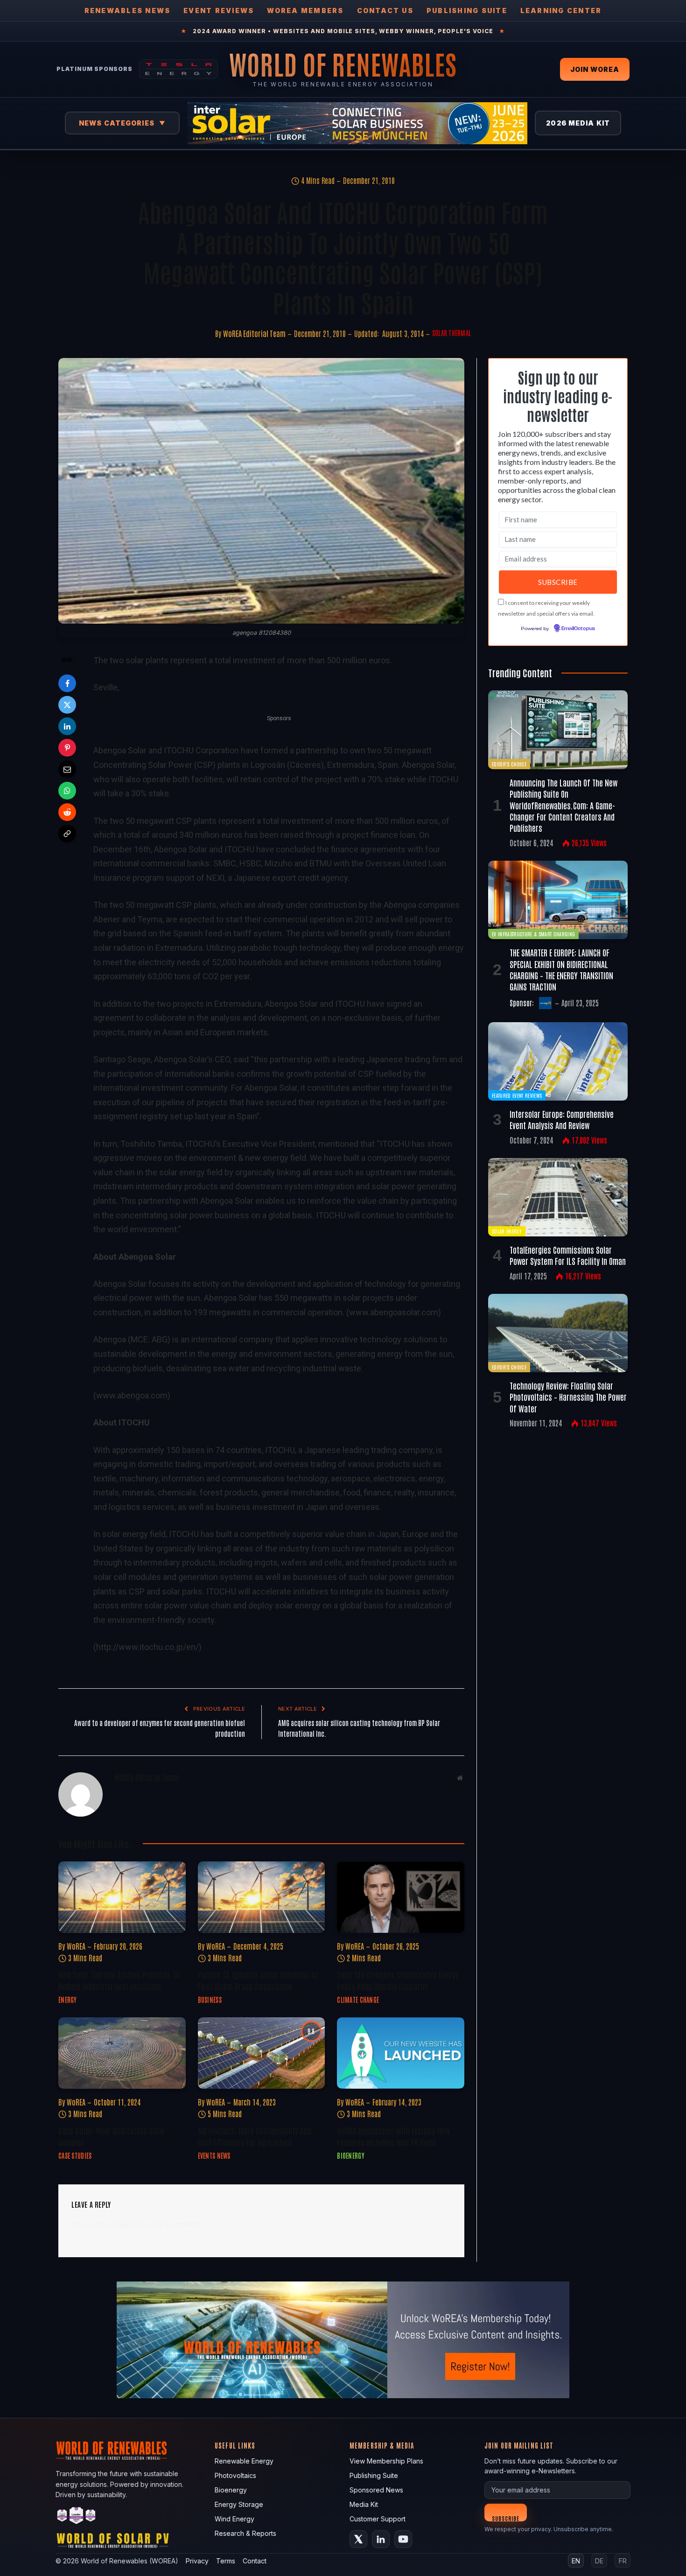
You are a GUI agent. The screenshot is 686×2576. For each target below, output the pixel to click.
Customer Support (378, 2519)
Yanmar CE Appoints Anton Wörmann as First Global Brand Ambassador (258, 1980)
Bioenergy (351, 2155)
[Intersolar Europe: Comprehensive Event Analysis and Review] (558, 1061)
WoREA (76, 1946)
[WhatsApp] (67, 791)
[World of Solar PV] (113, 2543)
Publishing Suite (467, 11)
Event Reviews (219, 11)
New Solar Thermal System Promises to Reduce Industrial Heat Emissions (119, 1980)
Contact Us (385, 11)
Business (210, 2000)
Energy (68, 2000)
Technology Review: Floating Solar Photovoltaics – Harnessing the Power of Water (568, 1397)
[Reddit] (67, 812)
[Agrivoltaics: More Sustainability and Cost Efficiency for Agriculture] (262, 2053)
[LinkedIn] (67, 726)
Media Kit (364, 2504)
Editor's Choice (509, 764)
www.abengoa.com (132, 1395)
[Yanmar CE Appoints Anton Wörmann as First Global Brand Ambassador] (262, 1897)
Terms (226, 2561)
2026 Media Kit (578, 123)
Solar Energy (507, 1231)
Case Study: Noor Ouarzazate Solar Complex (112, 2136)
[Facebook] (67, 683)
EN (576, 2561)
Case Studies (75, 2155)
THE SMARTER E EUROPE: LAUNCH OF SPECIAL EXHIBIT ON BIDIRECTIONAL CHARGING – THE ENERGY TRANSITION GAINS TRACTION (561, 969)
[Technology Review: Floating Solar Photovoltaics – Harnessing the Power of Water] (558, 1333)
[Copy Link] (67, 834)
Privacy (197, 2561)
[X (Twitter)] (358, 2539)
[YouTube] (403, 2539)
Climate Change (358, 2000)
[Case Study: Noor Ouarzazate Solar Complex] (122, 2053)
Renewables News (128, 11)
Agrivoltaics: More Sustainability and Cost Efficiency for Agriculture (255, 2136)
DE (599, 2561)
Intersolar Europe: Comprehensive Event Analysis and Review (562, 1119)
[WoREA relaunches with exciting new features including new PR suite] (401, 2053)
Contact (255, 2561)
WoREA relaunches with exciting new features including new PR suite (393, 2136)
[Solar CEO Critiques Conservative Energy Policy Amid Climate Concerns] (401, 1897)
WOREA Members (305, 11)
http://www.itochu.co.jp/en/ (147, 1647)
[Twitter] (67, 705)
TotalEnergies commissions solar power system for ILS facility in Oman (568, 1255)
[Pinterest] (67, 748)
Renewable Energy (244, 2461)
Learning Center (561, 11)
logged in (126, 2224)
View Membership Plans (386, 2461)
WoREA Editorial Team (254, 333)
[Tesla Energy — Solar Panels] (178, 69)
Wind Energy (234, 2519)
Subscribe (506, 2518)
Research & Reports (245, 2533)
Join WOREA (595, 69)
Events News (214, 2155)
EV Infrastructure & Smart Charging (533, 934)
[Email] (67, 769)
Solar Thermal (452, 333)
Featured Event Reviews (517, 1095)
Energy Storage (239, 2504)
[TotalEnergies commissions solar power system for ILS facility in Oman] (558, 1197)
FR (623, 2561)
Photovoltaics (235, 2475)
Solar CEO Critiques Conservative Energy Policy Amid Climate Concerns (398, 1980)
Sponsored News (376, 2490)
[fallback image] (343, 2340)
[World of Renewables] (77, 2517)
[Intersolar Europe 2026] (357, 123)
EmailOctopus (578, 629)
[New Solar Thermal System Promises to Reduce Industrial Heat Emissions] (122, 1897)
